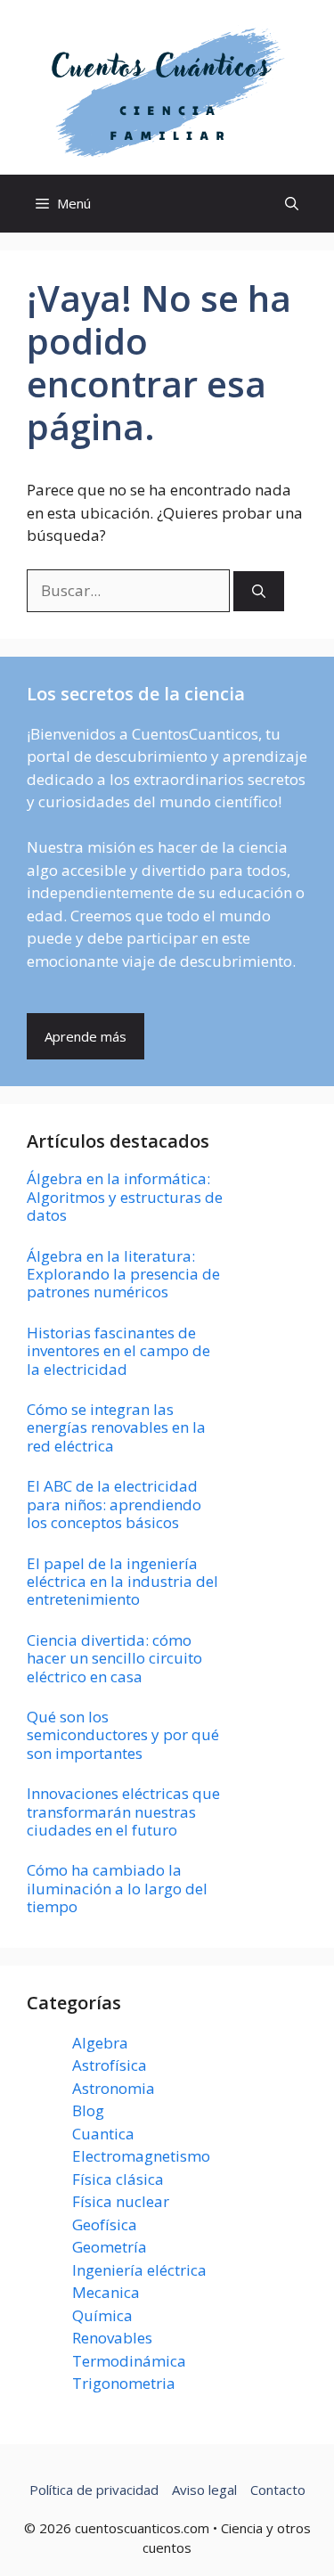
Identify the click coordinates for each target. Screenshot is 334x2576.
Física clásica (118, 2179)
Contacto (278, 2490)
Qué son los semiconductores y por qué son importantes (123, 1735)
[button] (292, 204)
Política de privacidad (94, 2490)
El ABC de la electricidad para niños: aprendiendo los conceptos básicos (114, 1504)
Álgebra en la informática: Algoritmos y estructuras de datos (125, 1197)
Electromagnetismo (141, 2156)
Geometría (110, 2247)
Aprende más (86, 1036)
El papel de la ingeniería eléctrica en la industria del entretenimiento (122, 1582)
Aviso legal (204, 2490)
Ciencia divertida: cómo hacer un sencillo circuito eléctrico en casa (114, 1658)
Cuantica (103, 2134)
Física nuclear (121, 2201)
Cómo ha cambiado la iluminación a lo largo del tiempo (117, 1888)
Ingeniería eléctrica (139, 2270)
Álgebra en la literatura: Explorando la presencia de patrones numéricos (123, 1274)
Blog (88, 2110)
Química (102, 2315)
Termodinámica (129, 2361)
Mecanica (106, 2292)
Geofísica (105, 2224)
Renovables (112, 2338)
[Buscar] (259, 591)
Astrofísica (110, 2065)
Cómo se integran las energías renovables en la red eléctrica (116, 1427)
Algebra (100, 2043)
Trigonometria (124, 2383)
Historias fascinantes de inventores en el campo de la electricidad (118, 1351)
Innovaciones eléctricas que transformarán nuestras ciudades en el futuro (123, 1811)
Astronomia (114, 2088)
